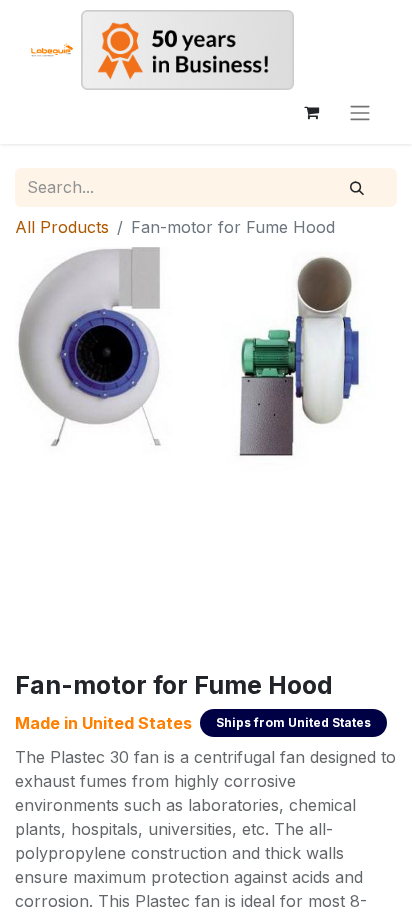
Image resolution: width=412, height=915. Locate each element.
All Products (62, 227)
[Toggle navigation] (360, 112)
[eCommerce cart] (311, 112)
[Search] (357, 188)
